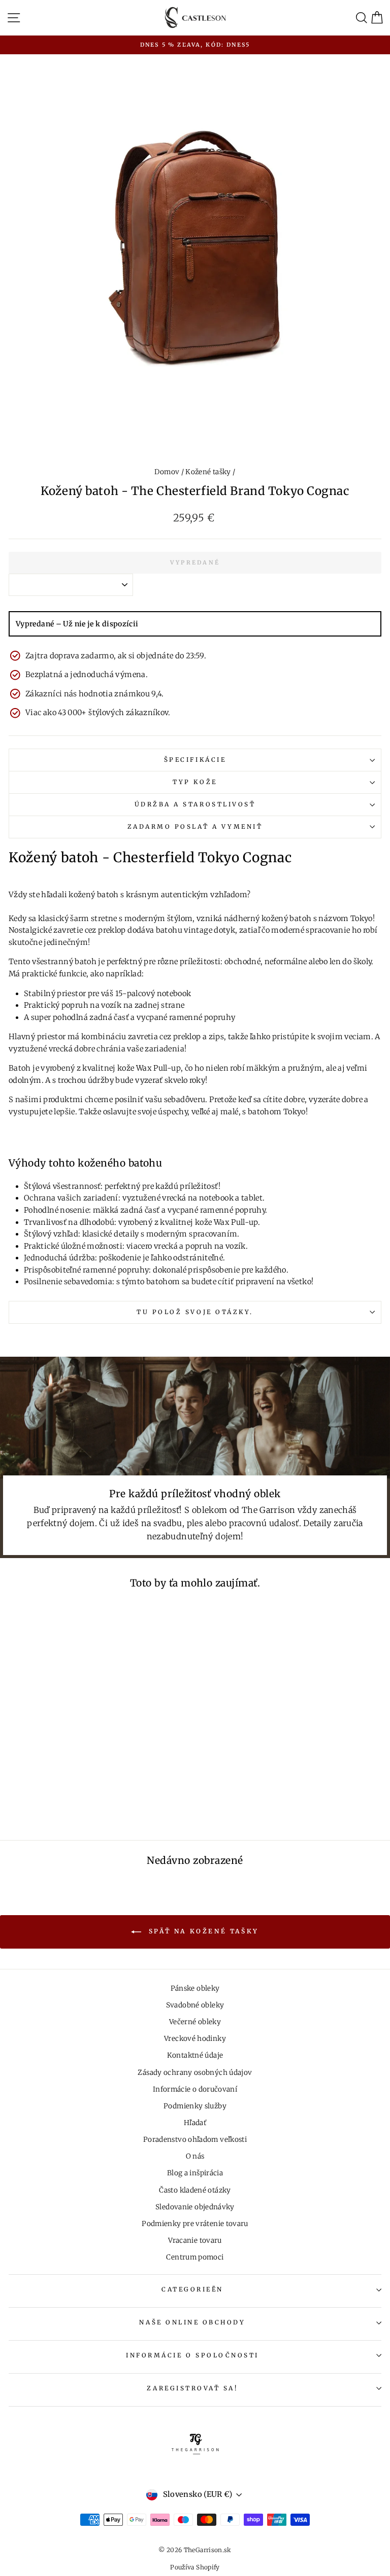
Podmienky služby (195, 2106)
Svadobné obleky (195, 2005)
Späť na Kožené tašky (202, 1932)
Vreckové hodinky (195, 2039)
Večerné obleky (195, 2022)
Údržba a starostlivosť (195, 804)
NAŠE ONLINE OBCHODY (192, 2322)
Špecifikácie (195, 760)
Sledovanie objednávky (195, 2207)
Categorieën (192, 2289)
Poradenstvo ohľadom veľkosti (195, 2140)
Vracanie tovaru (195, 2240)
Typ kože (195, 782)
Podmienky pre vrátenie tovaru (195, 2224)
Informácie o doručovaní (195, 2089)
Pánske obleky (195, 1988)
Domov (167, 472)
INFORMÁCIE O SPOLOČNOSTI (192, 2355)
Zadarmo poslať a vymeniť (195, 826)
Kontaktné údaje (195, 2055)
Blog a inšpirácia (195, 2173)
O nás (195, 2156)
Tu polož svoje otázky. (195, 1312)
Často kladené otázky (195, 2190)
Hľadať (195, 2123)
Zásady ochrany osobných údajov (195, 2073)
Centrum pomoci (195, 2257)
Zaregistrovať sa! (192, 2388)
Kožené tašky (208, 472)
